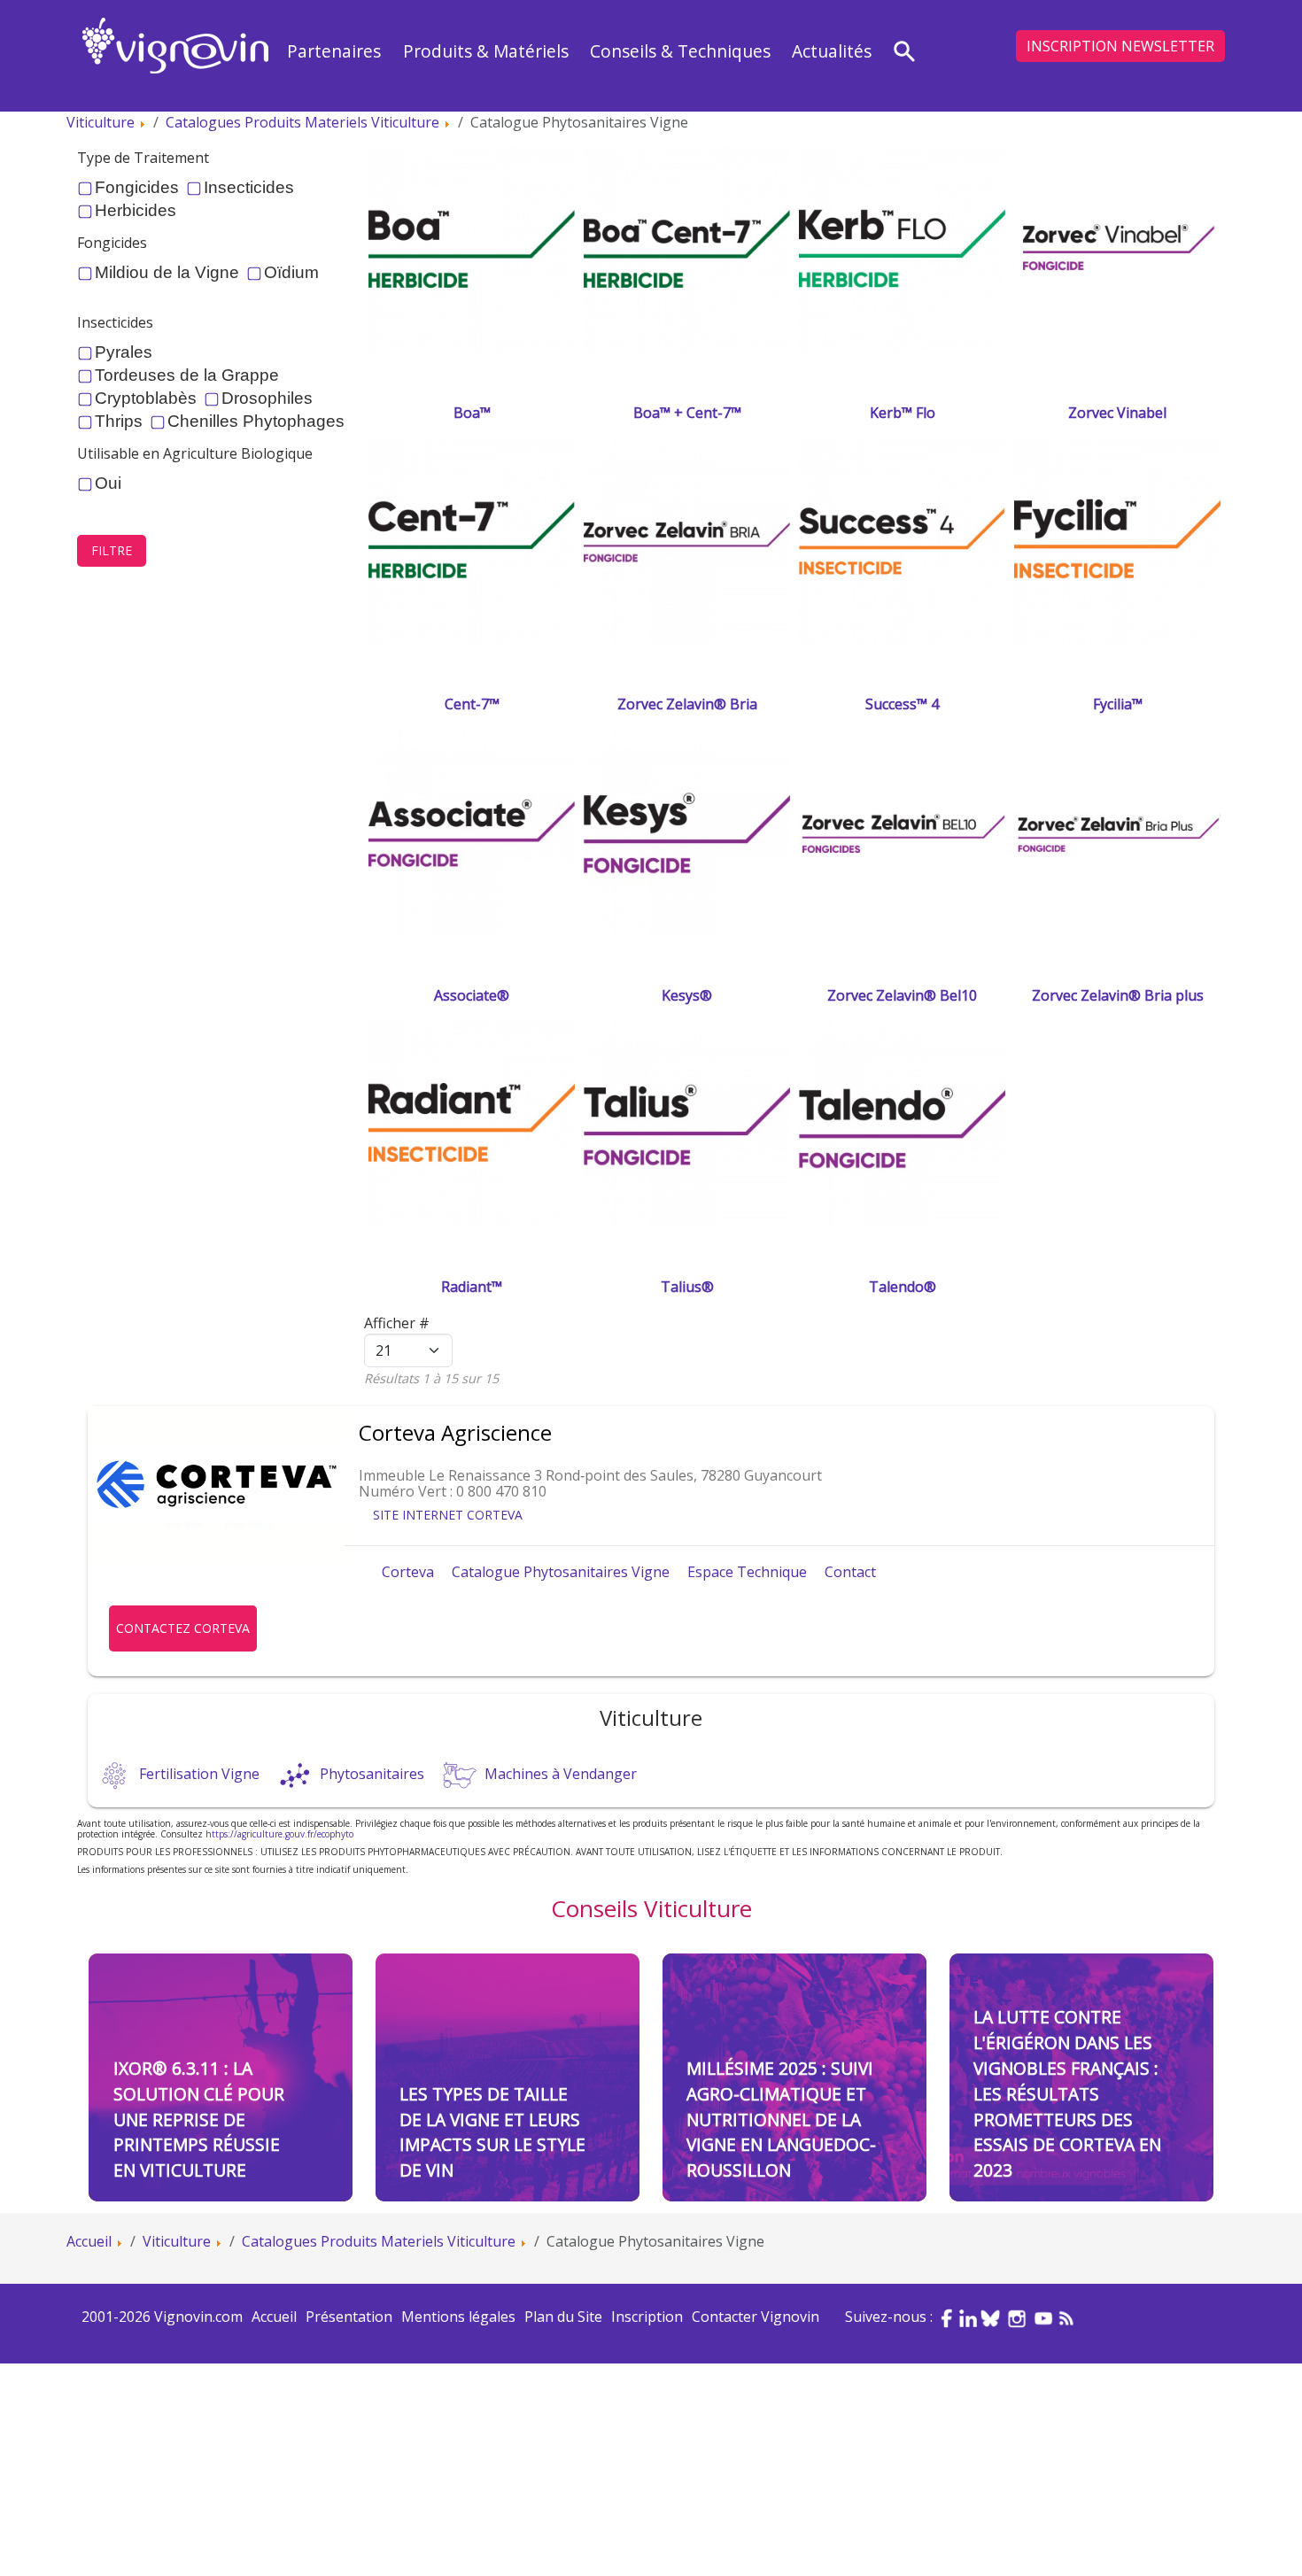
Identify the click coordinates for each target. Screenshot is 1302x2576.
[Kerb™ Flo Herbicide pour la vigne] (902, 249)
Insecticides (249, 188)
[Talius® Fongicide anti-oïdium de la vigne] (687, 1123)
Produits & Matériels (486, 51)
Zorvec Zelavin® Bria (687, 704)
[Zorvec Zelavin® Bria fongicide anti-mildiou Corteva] (687, 540)
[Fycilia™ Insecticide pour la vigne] (1117, 540)
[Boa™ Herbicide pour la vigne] (472, 249)
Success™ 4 (902, 704)
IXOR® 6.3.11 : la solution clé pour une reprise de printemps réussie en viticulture (199, 2119)
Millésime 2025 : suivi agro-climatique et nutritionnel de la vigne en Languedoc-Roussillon (781, 2119)
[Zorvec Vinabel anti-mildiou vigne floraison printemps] (1117, 249)
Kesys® (687, 995)
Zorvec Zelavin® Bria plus (1118, 995)
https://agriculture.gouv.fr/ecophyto (279, 1834)
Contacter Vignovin (756, 2317)
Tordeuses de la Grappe (187, 375)
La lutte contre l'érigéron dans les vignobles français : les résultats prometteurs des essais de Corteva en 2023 (1067, 2093)
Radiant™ (472, 1287)
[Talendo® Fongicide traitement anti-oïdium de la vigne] (902, 1123)
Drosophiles (267, 398)
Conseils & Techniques (680, 51)
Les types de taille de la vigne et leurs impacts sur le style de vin (492, 2132)
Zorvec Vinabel (1117, 413)
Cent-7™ (472, 704)
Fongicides (137, 188)
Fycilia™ (1118, 704)
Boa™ (472, 413)
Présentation (349, 2317)
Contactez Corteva (183, 1628)
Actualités (832, 51)
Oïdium (291, 273)
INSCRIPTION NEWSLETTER (1120, 46)
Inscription (647, 2317)
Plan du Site (563, 2317)
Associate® (472, 995)
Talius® (687, 1287)
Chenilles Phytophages (256, 422)
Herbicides (136, 211)
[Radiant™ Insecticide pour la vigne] (472, 1123)
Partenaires (334, 51)
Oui (108, 483)
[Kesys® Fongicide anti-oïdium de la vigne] (687, 832)
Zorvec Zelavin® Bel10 (902, 995)
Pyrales (124, 352)
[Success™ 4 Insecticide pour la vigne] (902, 540)
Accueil (274, 2317)
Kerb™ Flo (903, 413)
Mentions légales (458, 2317)
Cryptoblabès (146, 398)
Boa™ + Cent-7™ (687, 413)
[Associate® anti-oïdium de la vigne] (472, 832)
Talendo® (903, 1287)
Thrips (119, 422)
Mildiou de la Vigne (167, 273)
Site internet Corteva (448, 1515)
